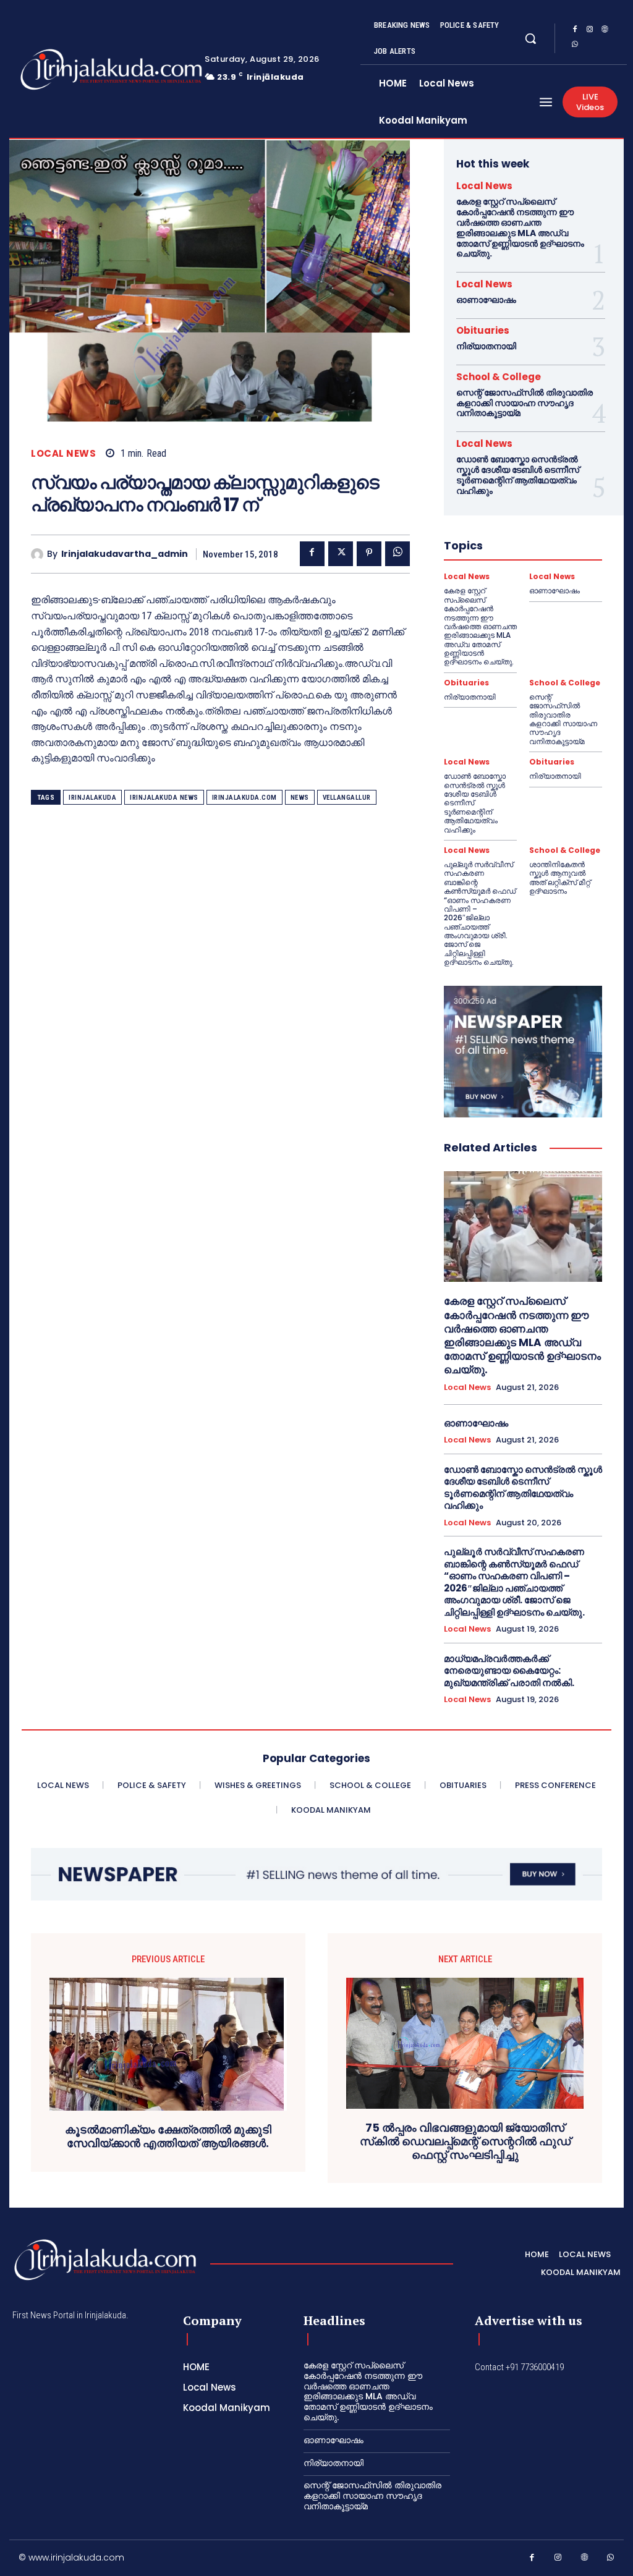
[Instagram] (590, 31)
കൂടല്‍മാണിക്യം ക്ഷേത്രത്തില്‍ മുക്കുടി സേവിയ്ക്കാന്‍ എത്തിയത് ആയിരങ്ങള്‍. (168, 2136)
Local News (63, 453)
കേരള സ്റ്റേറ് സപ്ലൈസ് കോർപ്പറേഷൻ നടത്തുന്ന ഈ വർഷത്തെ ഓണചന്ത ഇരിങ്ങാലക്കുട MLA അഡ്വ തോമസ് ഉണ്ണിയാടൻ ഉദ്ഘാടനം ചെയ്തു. (520, 227)
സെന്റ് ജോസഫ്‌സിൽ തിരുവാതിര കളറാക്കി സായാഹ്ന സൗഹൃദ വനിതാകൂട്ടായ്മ (525, 403)
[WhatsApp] (575, 46)
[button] (530, 38)
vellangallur (347, 798)
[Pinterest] (369, 554)
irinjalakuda (92, 798)
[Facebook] (575, 31)
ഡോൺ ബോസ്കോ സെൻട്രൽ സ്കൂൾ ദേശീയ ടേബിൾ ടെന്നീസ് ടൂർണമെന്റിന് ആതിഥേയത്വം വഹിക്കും (518, 475)
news (300, 798)
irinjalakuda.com (244, 798)
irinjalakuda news (164, 798)
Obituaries (483, 330)
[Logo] (73, 70)
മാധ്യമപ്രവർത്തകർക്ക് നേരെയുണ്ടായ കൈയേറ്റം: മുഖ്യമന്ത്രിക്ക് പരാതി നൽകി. (509, 1671)
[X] (341, 554)
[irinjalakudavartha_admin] (39, 554)
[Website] (605, 31)
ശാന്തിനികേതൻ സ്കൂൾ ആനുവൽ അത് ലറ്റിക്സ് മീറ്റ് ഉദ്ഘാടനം (560, 878)
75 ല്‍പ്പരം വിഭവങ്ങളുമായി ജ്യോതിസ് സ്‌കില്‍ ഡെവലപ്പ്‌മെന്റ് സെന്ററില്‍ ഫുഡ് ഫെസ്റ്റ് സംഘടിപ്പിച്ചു (465, 2141)
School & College (499, 377)
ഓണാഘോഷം (486, 300)
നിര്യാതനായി (486, 346)
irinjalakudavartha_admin (125, 554)
